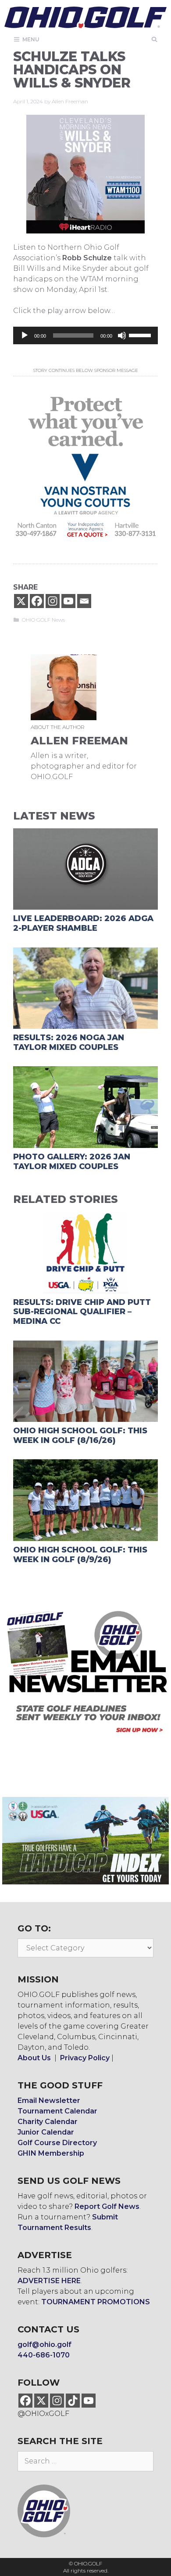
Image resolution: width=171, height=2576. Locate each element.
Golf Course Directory (57, 2143)
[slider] (141, 335)
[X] (21, 601)
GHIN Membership (51, 2153)
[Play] (25, 335)
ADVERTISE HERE (49, 2281)
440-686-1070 (44, 2355)
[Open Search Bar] (155, 39)
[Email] (84, 601)
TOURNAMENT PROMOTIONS (96, 2302)
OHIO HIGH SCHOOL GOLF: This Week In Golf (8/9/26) (80, 1555)
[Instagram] (53, 601)
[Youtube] (68, 601)
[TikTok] (73, 2401)
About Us (34, 2058)
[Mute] (122, 335)
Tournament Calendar (57, 2111)
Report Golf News (107, 2206)
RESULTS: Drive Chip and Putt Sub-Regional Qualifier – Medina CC (82, 1312)
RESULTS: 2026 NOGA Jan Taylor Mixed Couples (69, 1042)
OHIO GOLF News (43, 620)
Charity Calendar (48, 2122)
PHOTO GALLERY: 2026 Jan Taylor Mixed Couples (72, 1162)
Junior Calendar (46, 2132)
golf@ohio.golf (45, 2345)
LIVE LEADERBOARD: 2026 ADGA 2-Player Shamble (83, 923)
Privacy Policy (85, 2058)
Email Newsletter (49, 2101)
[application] (85, 335)
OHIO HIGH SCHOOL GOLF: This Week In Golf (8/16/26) (80, 1436)
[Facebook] (37, 601)
